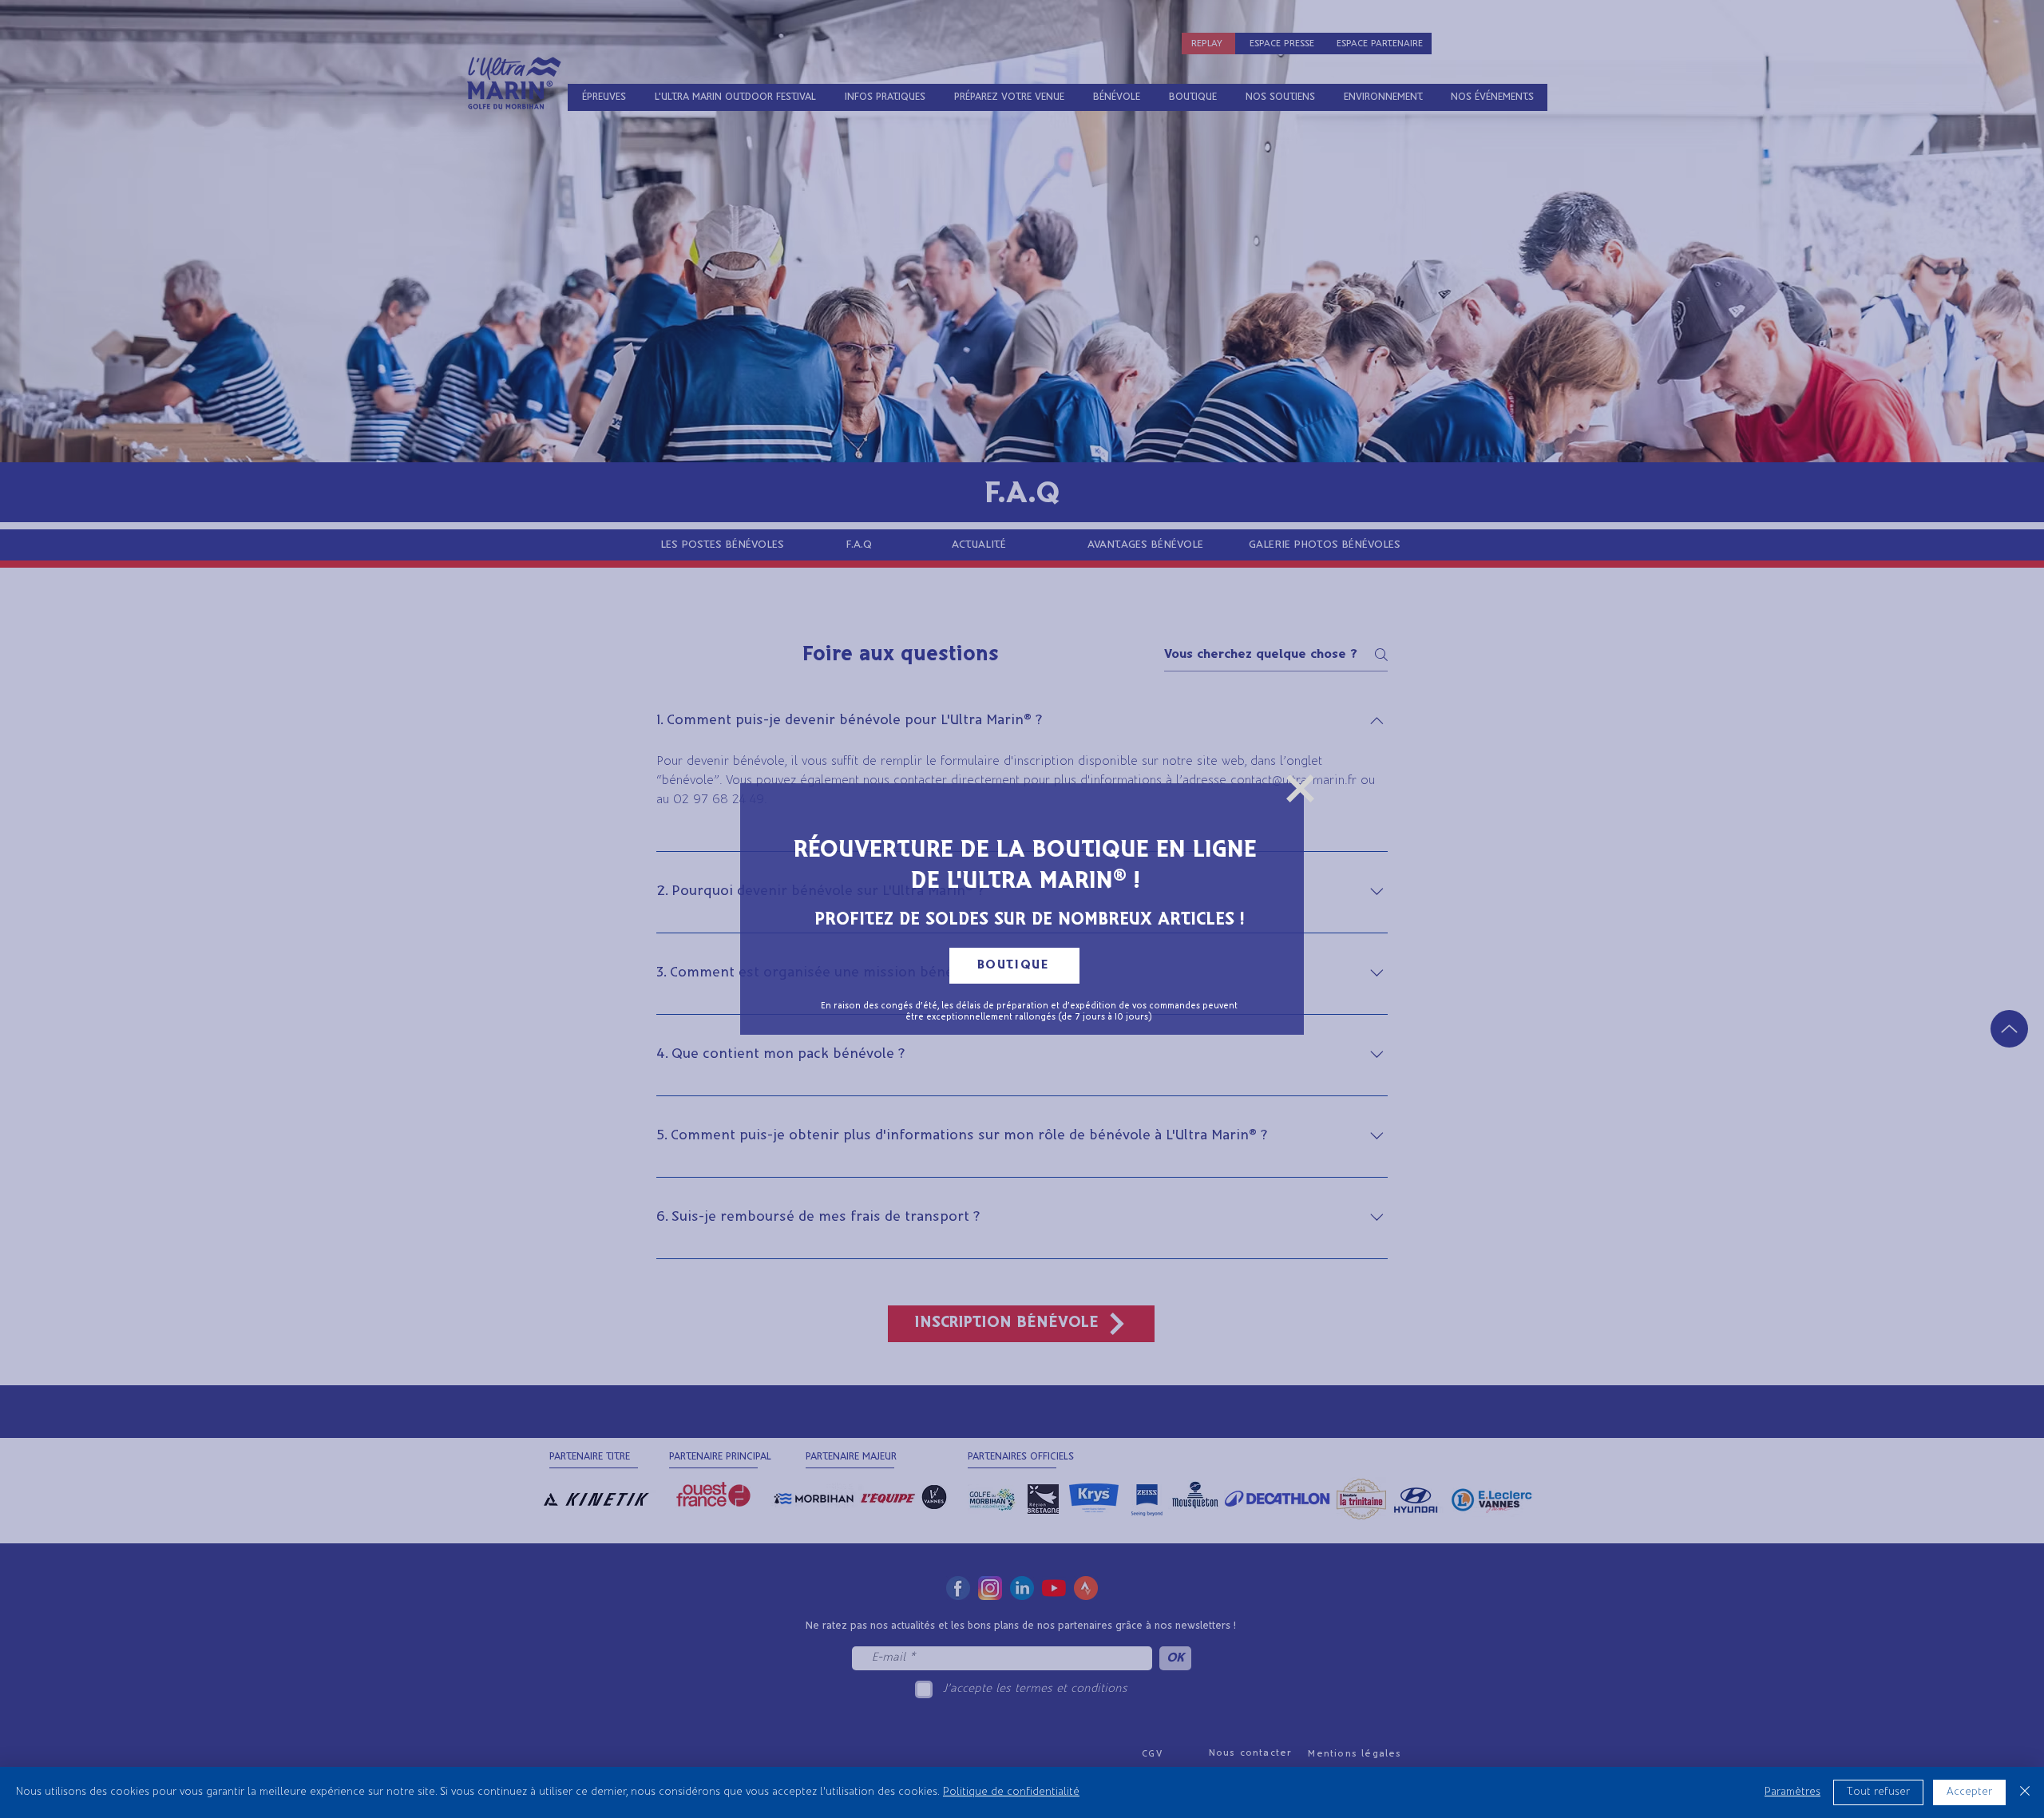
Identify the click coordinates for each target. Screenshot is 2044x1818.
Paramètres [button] (1792, 1792)
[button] (1300, 788)
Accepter (1969, 1792)
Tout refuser (1878, 1792)
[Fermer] (2025, 1792)
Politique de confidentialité (1011, 1792)
